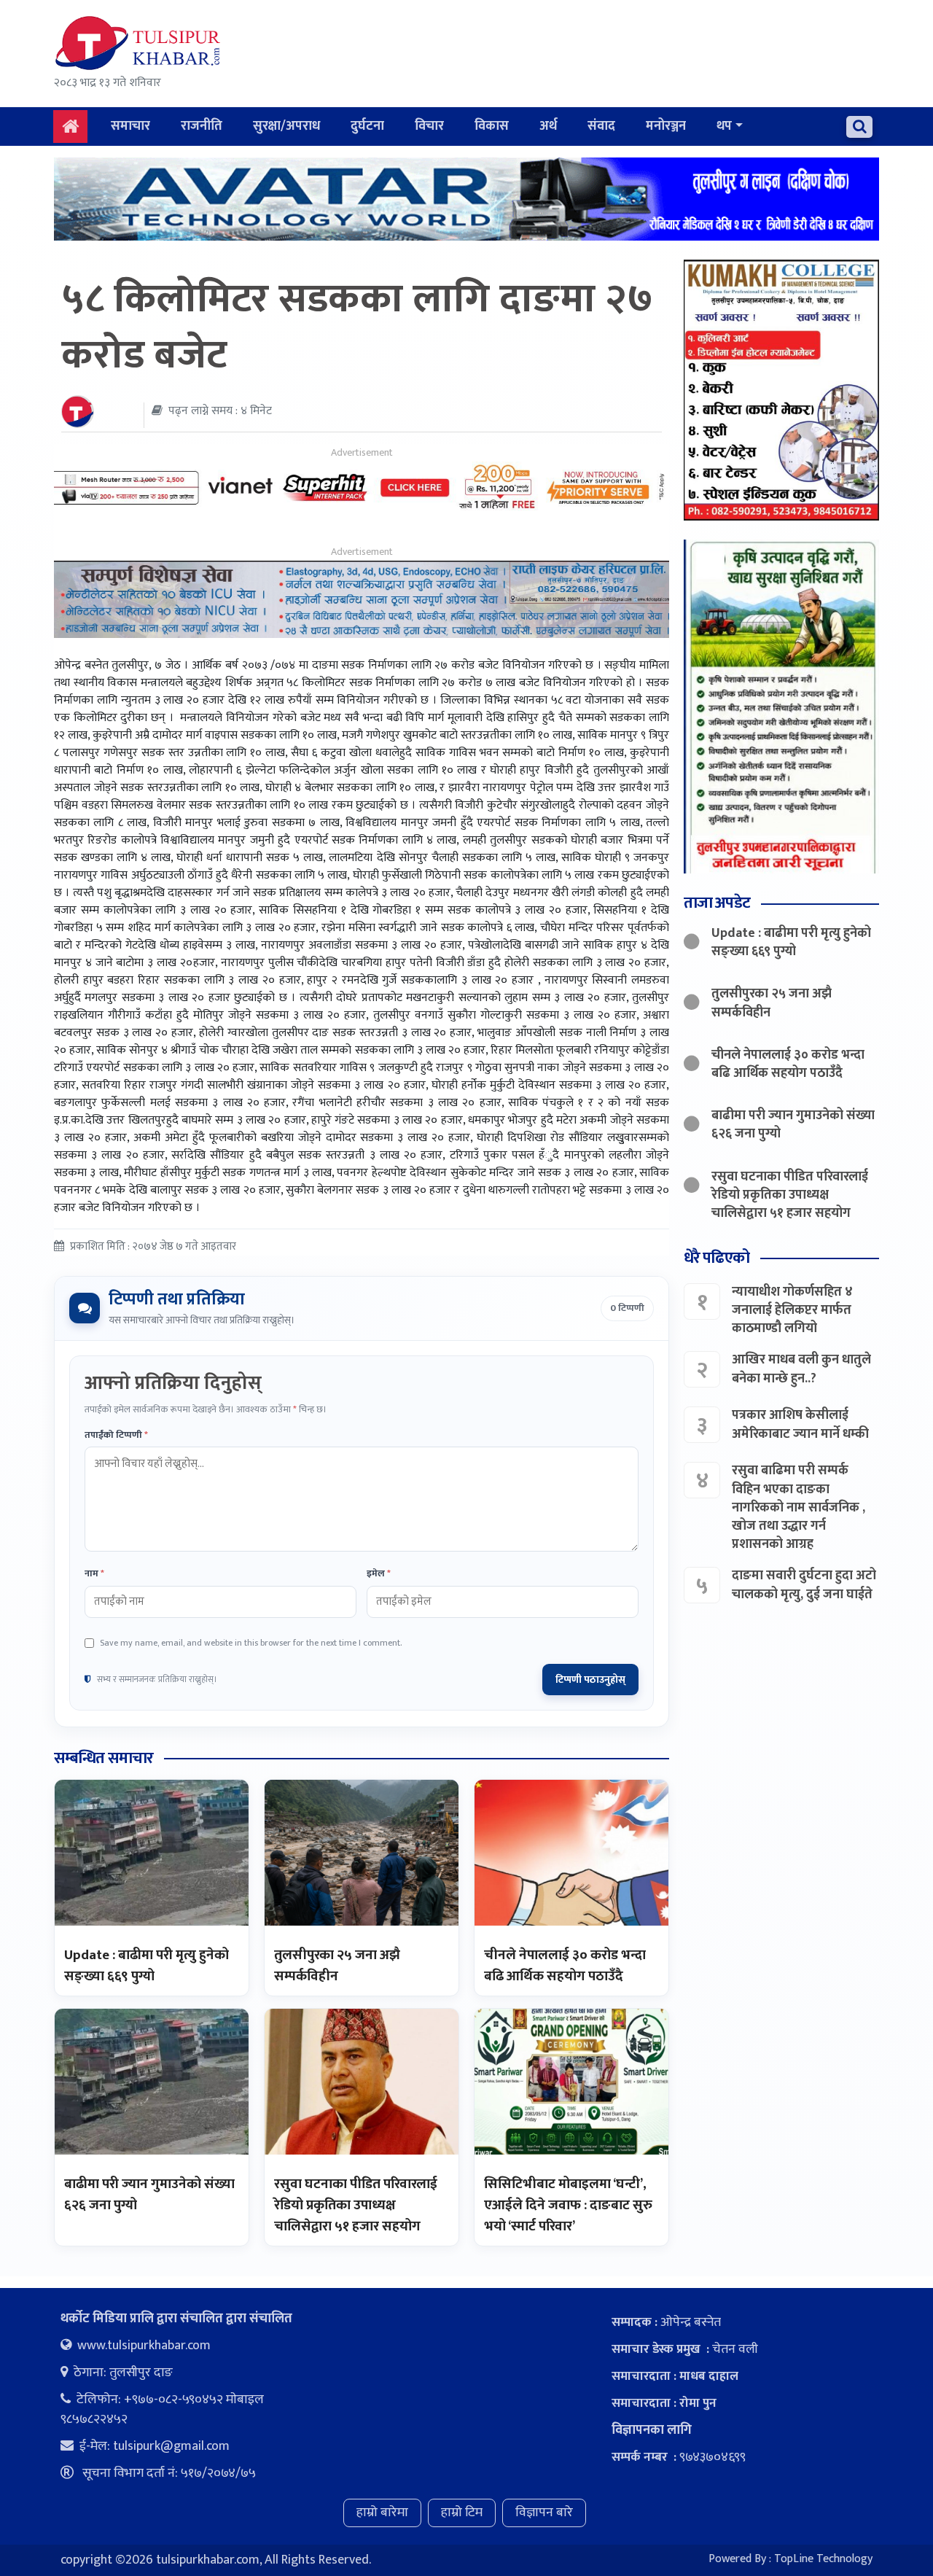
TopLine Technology (823, 2559)
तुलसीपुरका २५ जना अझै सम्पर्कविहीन (337, 1966)
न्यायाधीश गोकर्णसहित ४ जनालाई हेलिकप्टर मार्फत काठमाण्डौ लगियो (792, 1310)
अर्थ (548, 126)
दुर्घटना (367, 126)
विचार (429, 126)
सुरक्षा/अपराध (286, 126)
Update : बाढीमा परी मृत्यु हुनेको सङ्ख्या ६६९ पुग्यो (147, 1966)
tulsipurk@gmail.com (171, 2446)
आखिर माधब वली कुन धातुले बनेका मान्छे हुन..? (801, 1369)
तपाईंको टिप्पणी (116, 1436)
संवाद (601, 126)
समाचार (130, 126)
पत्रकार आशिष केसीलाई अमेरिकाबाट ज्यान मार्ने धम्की (800, 1424)
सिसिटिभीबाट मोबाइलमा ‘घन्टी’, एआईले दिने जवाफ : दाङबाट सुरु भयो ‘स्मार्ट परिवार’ (568, 2205)
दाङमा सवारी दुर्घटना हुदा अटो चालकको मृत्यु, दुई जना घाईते (804, 1585)
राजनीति (202, 126)
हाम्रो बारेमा (382, 2513)
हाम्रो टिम (462, 2513)
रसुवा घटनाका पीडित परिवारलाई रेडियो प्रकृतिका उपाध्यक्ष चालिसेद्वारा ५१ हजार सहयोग (356, 2205)
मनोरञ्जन (666, 126)
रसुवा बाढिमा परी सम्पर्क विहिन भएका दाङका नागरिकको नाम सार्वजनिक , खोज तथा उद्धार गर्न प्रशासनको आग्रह (799, 1507)
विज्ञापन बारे (544, 2513)
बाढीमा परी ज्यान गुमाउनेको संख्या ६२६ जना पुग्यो (149, 2195)
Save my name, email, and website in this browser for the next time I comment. (251, 1643)
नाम (94, 1574)
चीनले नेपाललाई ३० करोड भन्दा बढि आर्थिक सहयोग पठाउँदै (565, 1966)
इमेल (379, 1574)
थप (724, 126)
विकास (492, 126)
